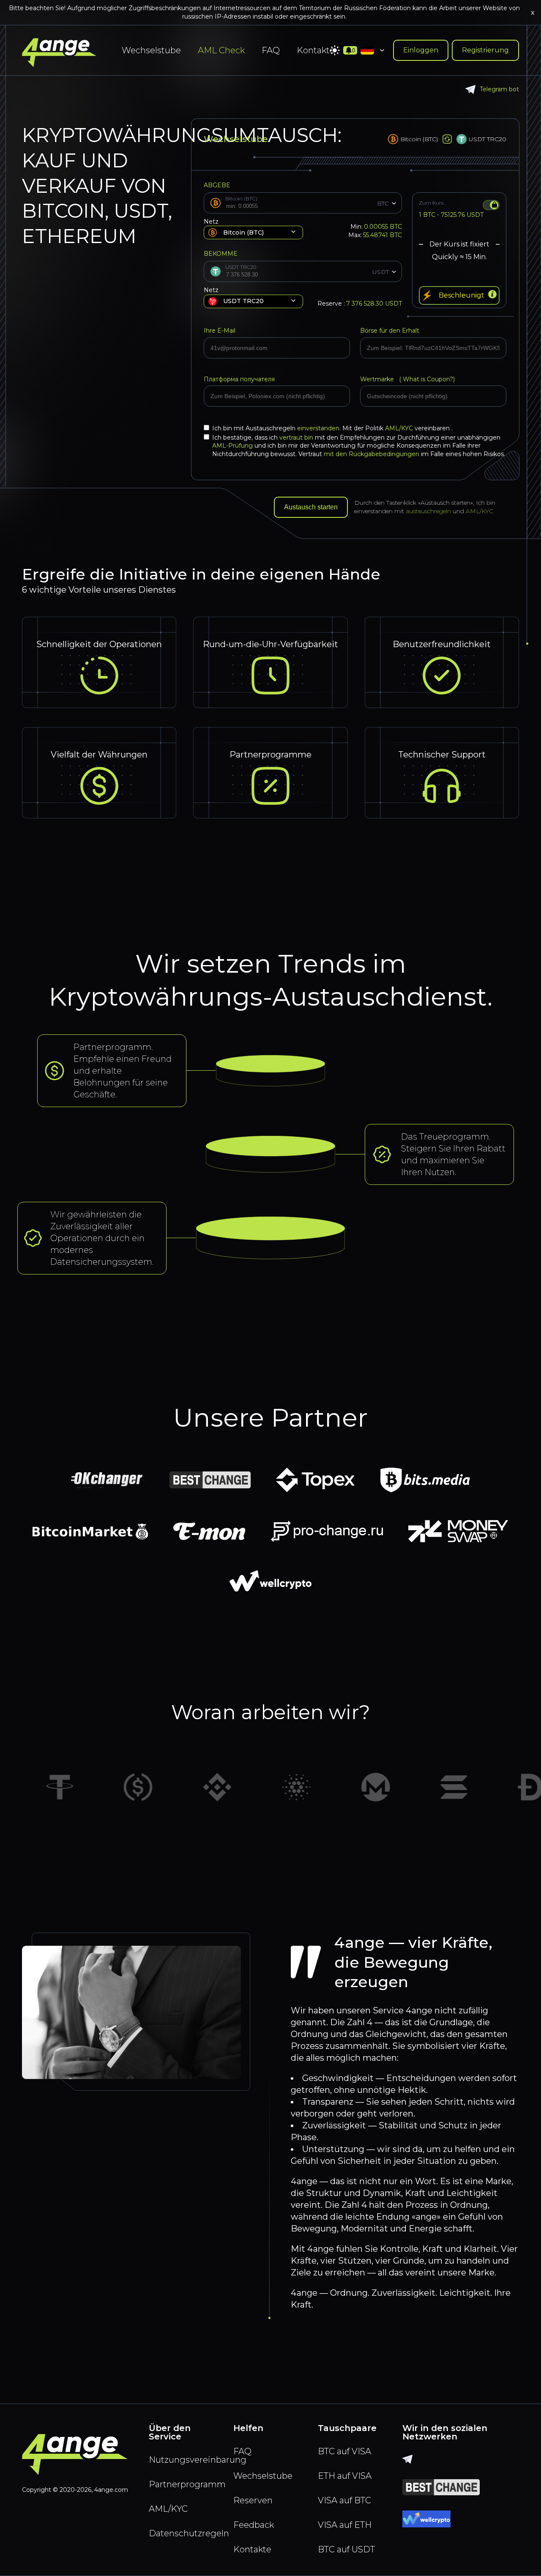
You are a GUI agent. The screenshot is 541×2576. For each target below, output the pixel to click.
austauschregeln (428, 511)
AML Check (221, 50)
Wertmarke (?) (407, 379)
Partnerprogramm (186, 2484)
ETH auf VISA (345, 2476)
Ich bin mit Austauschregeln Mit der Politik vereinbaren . (332, 428)
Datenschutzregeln (186, 2533)
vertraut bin (296, 438)
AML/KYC (400, 428)
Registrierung (485, 50)
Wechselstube (151, 50)
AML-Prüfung (232, 446)
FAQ (271, 50)
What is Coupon (425, 379)
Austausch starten (311, 507)
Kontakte (316, 50)
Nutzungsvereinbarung (186, 2460)
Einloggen (421, 50)
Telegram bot (499, 89)
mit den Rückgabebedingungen (372, 454)
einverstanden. (320, 428)
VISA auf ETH (345, 2525)
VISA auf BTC (344, 2500)
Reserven (253, 2500)
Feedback (254, 2525)
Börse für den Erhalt (390, 331)
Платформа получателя (239, 379)
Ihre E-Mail (220, 331)
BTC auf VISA (344, 2451)
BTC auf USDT (346, 2549)
